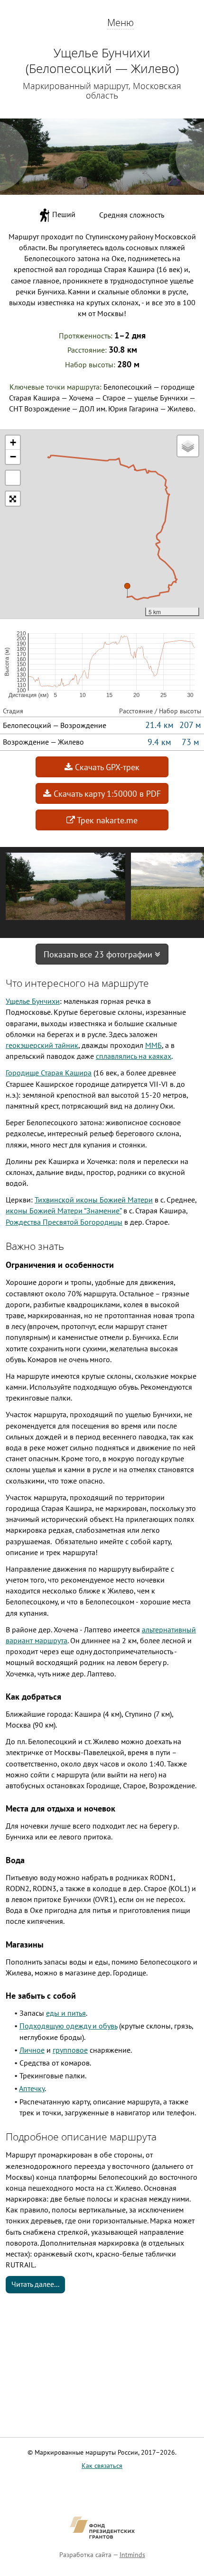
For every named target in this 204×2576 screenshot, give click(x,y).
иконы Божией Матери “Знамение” (64, 1211)
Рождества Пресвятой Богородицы (64, 1222)
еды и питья (66, 2013)
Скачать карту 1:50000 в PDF (106, 794)
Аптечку (32, 2088)
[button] (127, 590)
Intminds (132, 2555)
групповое (70, 2050)
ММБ (153, 1045)
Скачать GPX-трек (106, 767)
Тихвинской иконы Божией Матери (94, 1200)
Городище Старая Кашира (49, 1073)
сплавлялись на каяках (134, 1056)
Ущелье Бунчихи (33, 1001)
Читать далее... (35, 2284)
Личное (32, 2050)
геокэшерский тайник (42, 1045)
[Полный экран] (13, 478)
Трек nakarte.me (106, 820)
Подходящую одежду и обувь (68, 2026)
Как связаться (102, 2466)
